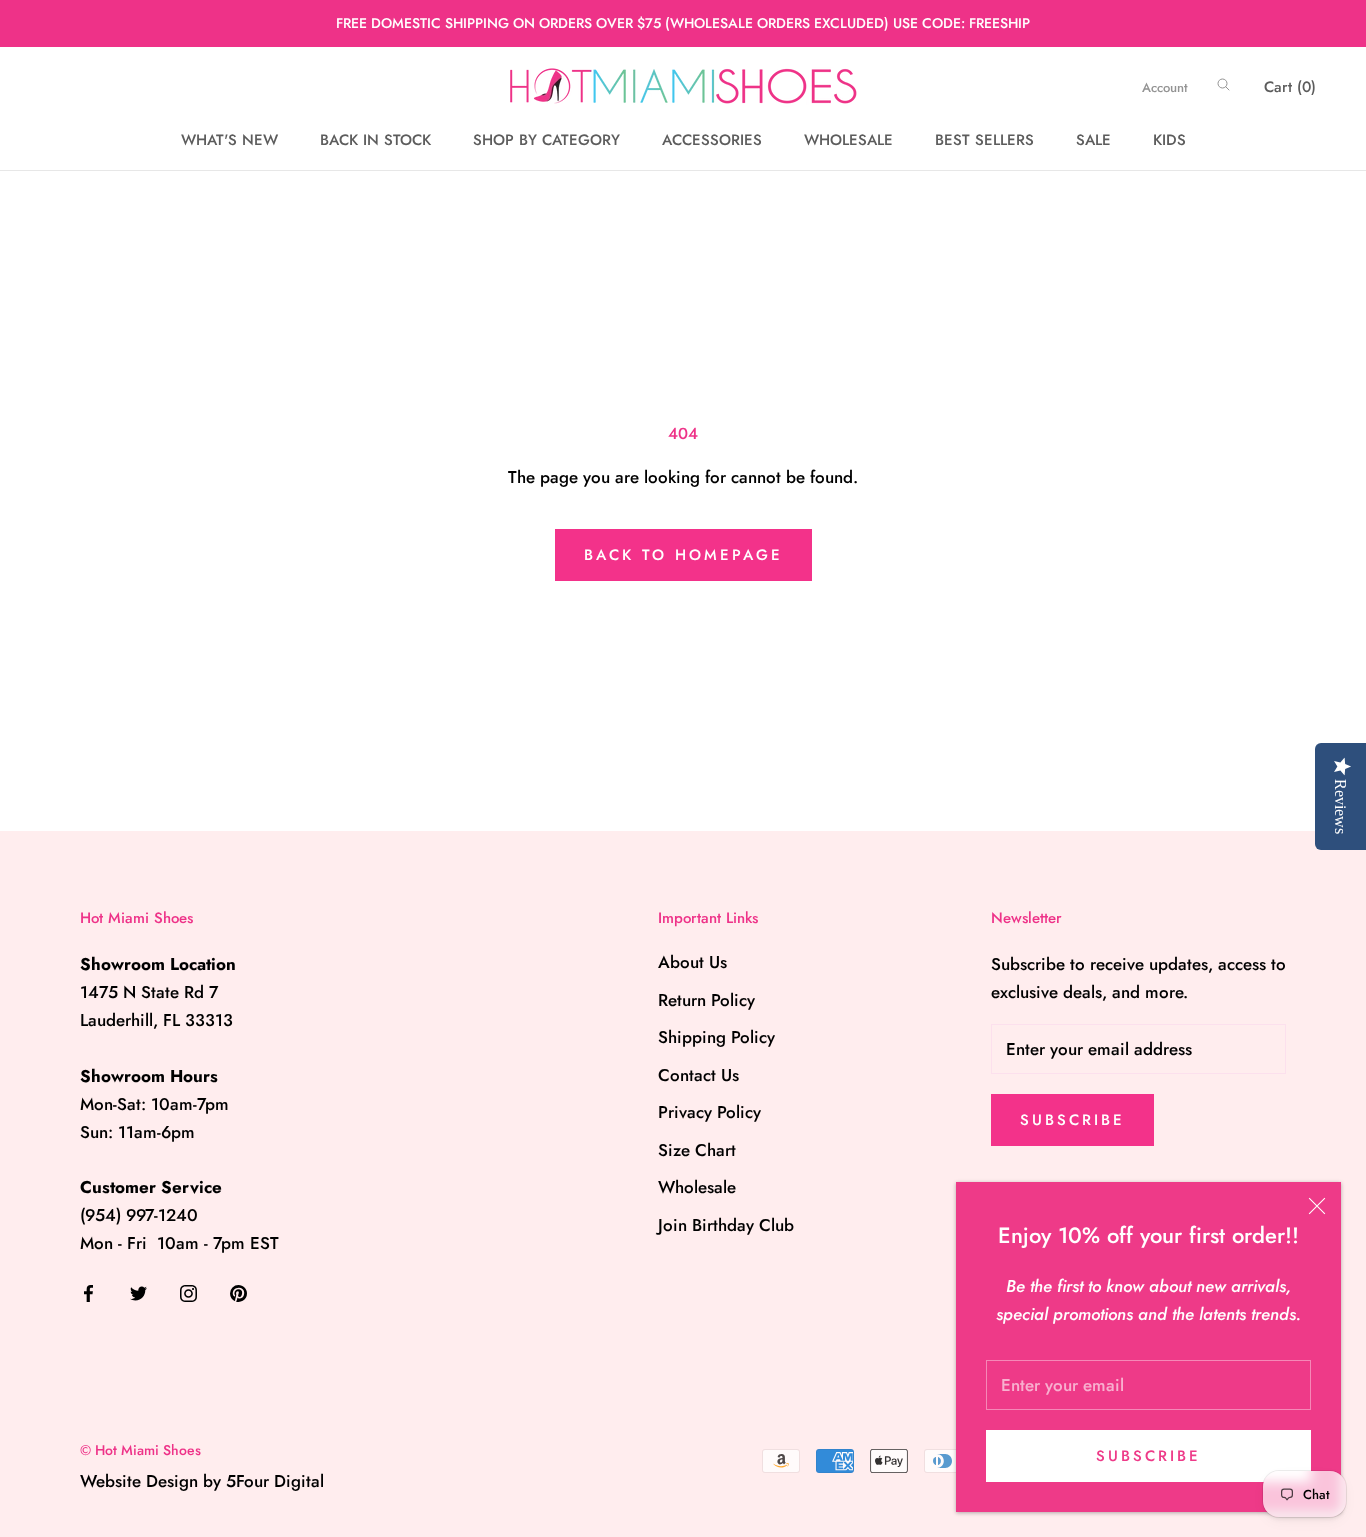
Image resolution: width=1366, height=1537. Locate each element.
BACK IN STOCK (375, 140)
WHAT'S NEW (229, 140)
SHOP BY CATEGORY (546, 140)
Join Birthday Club (726, 1225)
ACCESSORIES (712, 140)
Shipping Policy (716, 1037)
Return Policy (706, 1000)
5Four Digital (275, 1481)
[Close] (1317, 1206)
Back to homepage (683, 555)
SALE (1093, 140)
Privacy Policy (709, 1112)
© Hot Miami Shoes (140, 1450)
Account (1165, 87)
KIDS (1169, 140)
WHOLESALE (848, 140)
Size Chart (697, 1150)
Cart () (1290, 87)
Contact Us (698, 1075)
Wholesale (697, 1187)
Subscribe (1148, 1456)
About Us (692, 962)
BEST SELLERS (984, 140)
